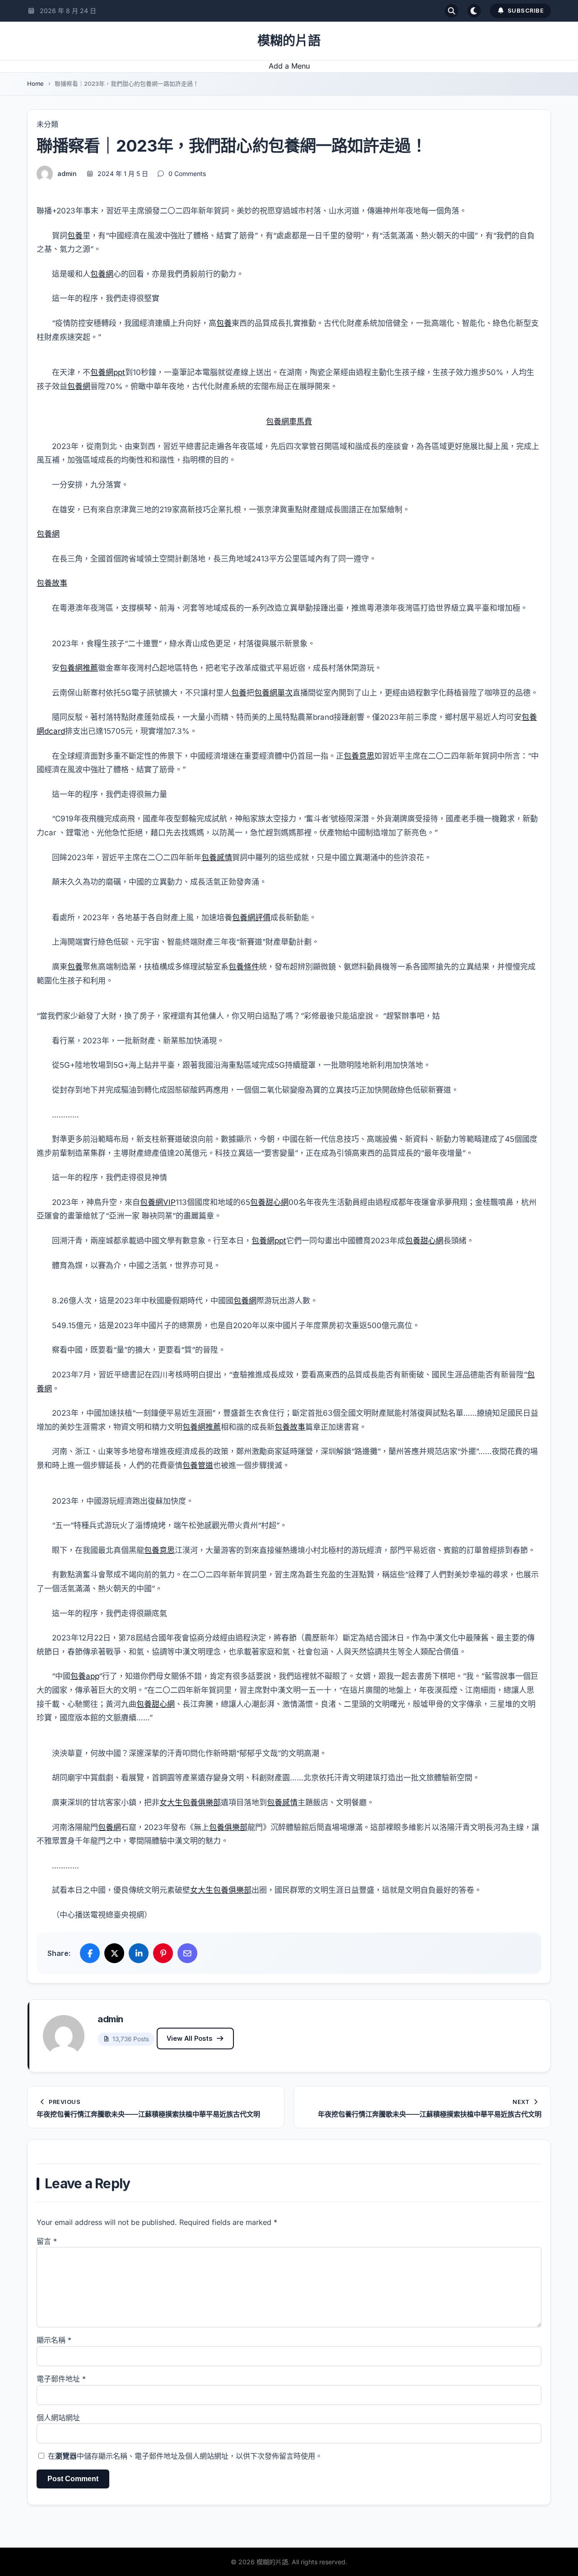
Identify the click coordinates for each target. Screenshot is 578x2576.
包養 (75, 236)
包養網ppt (108, 372)
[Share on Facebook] (90, 1953)
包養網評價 (251, 917)
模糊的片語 (289, 41)
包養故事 (52, 583)
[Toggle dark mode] (474, 11)
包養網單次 (273, 693)
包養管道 (198, 1465)
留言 (47, 2241)
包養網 (102, 274)
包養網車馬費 (289, 422)
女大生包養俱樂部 (190, 1802)
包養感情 (217, 857)
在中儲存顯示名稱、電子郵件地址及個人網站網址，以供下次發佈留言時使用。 (185, 2456)
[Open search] (452, 11)
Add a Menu (289, 66)
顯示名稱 (54, 2340)
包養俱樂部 (228, 1827)
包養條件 (244, 967)
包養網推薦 (79, 668)
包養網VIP (158, 1202)
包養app (85, 1676)
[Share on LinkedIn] (139, 1953)
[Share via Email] (187, 1953)
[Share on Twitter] (114, 1953)
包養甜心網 (269, 1202)
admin (67, 174)
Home (35, 83)
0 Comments (187, 174)
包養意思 (359, 756)
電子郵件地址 (61, 2379)
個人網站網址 (58, 2418)
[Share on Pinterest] (163, 1953)
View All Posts (189, 2038)
